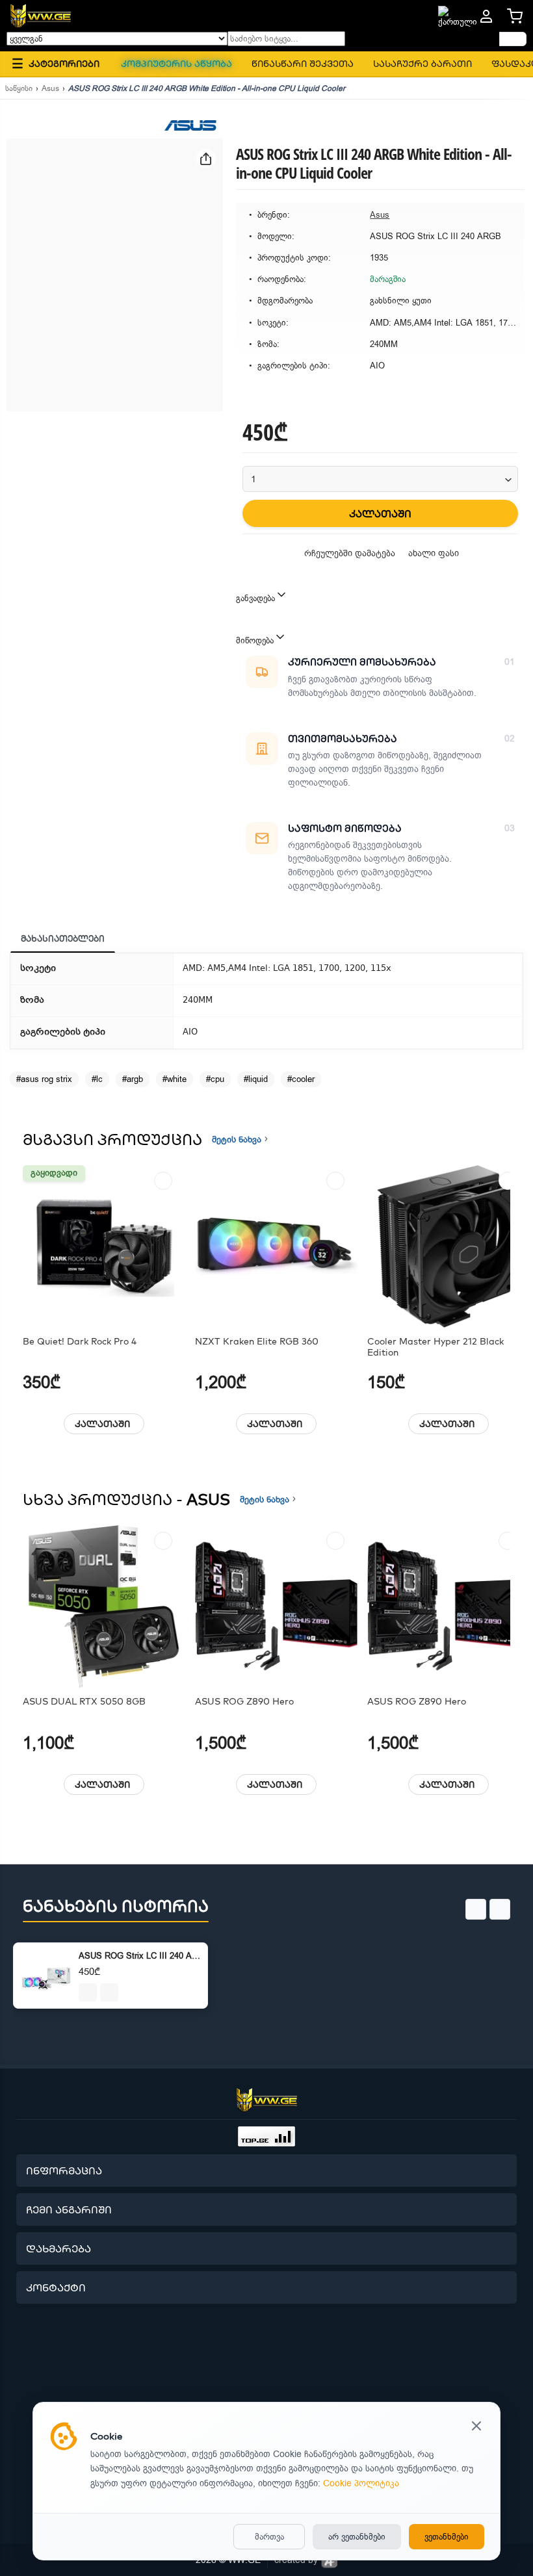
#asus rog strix (44, 1079)
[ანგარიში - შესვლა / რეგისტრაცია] (486, 16)
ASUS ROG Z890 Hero (244, 1702)
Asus (50, 88)
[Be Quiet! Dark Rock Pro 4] (104, 1246)
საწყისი (19, 88)
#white (175, 1079)
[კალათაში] (88, 1992)
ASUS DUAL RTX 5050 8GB (84, 1702)
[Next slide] (500, 1909)
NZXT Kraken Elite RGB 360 (257, 1342)
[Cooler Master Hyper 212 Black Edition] (448, 1246)
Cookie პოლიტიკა (361, 2483)
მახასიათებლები (63, 938)
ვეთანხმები (447, 2537)
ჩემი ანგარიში (69, 2209)
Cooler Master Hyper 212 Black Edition (435, 1347)
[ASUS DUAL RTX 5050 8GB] (104, 1606)
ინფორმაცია (64, 2170)
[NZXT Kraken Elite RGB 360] (276, 1246)
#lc (97, 1079)
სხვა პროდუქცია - (126, 1499)
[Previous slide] (476, 1909)
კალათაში (102, 1424)
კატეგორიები (56, 63)
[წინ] (513, 39)
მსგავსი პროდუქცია (112, 1139)
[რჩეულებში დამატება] (163, 1181)
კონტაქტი (56, 2287)
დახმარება (58, 2248)
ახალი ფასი (434, 553)
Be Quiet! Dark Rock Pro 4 (80, 1342)
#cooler (301, 1079)
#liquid (256, 1079)
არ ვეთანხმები (357, 2537)
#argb (133, 1079)
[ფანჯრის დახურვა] (476, 2427)
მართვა (269, 2537)
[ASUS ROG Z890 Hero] (276, 1606)
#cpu (215, 1079)
